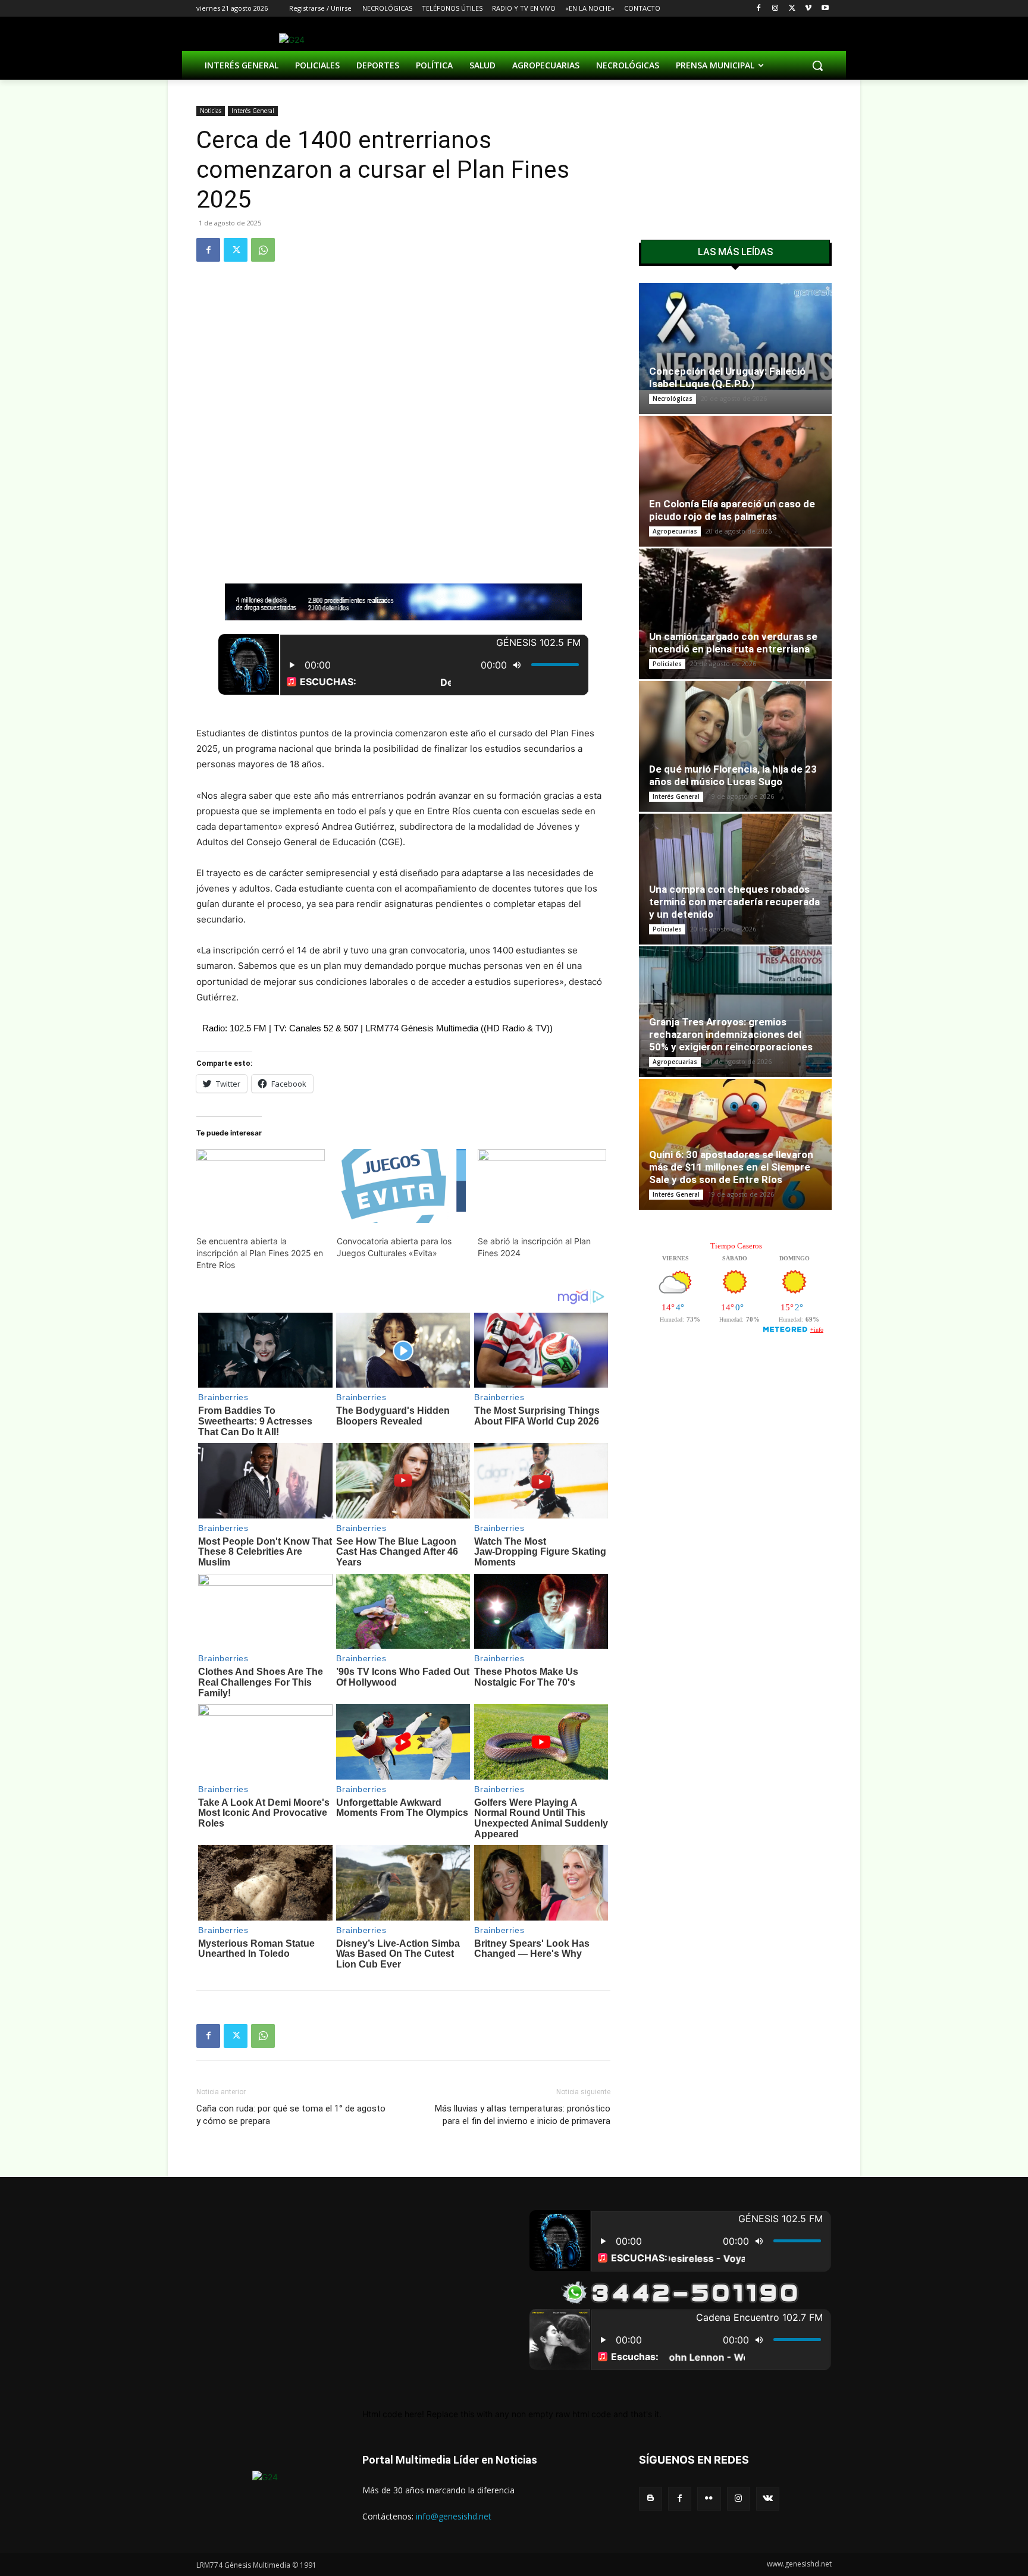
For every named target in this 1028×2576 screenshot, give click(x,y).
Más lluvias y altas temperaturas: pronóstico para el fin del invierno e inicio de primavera (523, 2115)
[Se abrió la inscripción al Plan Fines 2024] (542, 1186)
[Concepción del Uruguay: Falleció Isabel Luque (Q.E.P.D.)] (735, 337)
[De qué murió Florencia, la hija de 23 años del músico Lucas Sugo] (735, 746)
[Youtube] (825, 9)
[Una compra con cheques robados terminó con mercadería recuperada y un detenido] (735, 879)
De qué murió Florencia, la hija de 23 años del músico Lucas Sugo (733, 775)
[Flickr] (709, 2498)
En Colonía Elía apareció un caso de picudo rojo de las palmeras (732, 510)
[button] (817, 65)
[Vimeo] (808, 9)
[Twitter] (792, 9)
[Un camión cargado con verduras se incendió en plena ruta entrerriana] (735, 614)
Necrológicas (673, 399)
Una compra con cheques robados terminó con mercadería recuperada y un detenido (734, 902)
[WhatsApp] (263, 250)
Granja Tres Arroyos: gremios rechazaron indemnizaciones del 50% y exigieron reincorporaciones (731, 1034)
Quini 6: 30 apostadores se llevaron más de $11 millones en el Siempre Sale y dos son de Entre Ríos (731, 1167)
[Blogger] (651, 2498)
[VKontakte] (768, 2498)
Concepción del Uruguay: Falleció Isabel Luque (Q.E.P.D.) (727, 377)
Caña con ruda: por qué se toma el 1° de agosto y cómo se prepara (291, 2115)
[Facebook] (759, 9)
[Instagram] (775, 9)
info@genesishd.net (454, 2516)
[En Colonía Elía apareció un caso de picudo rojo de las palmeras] (735, 481)
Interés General (253, 111)
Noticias (211, 111)
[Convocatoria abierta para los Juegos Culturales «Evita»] (401, 1186)
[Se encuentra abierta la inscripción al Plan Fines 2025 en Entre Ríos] (261, 1186)
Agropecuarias (675, 531)
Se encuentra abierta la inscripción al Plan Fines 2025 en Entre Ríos (260, 1253)
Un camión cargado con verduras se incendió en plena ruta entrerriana (733, 643)
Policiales (667, 664)
